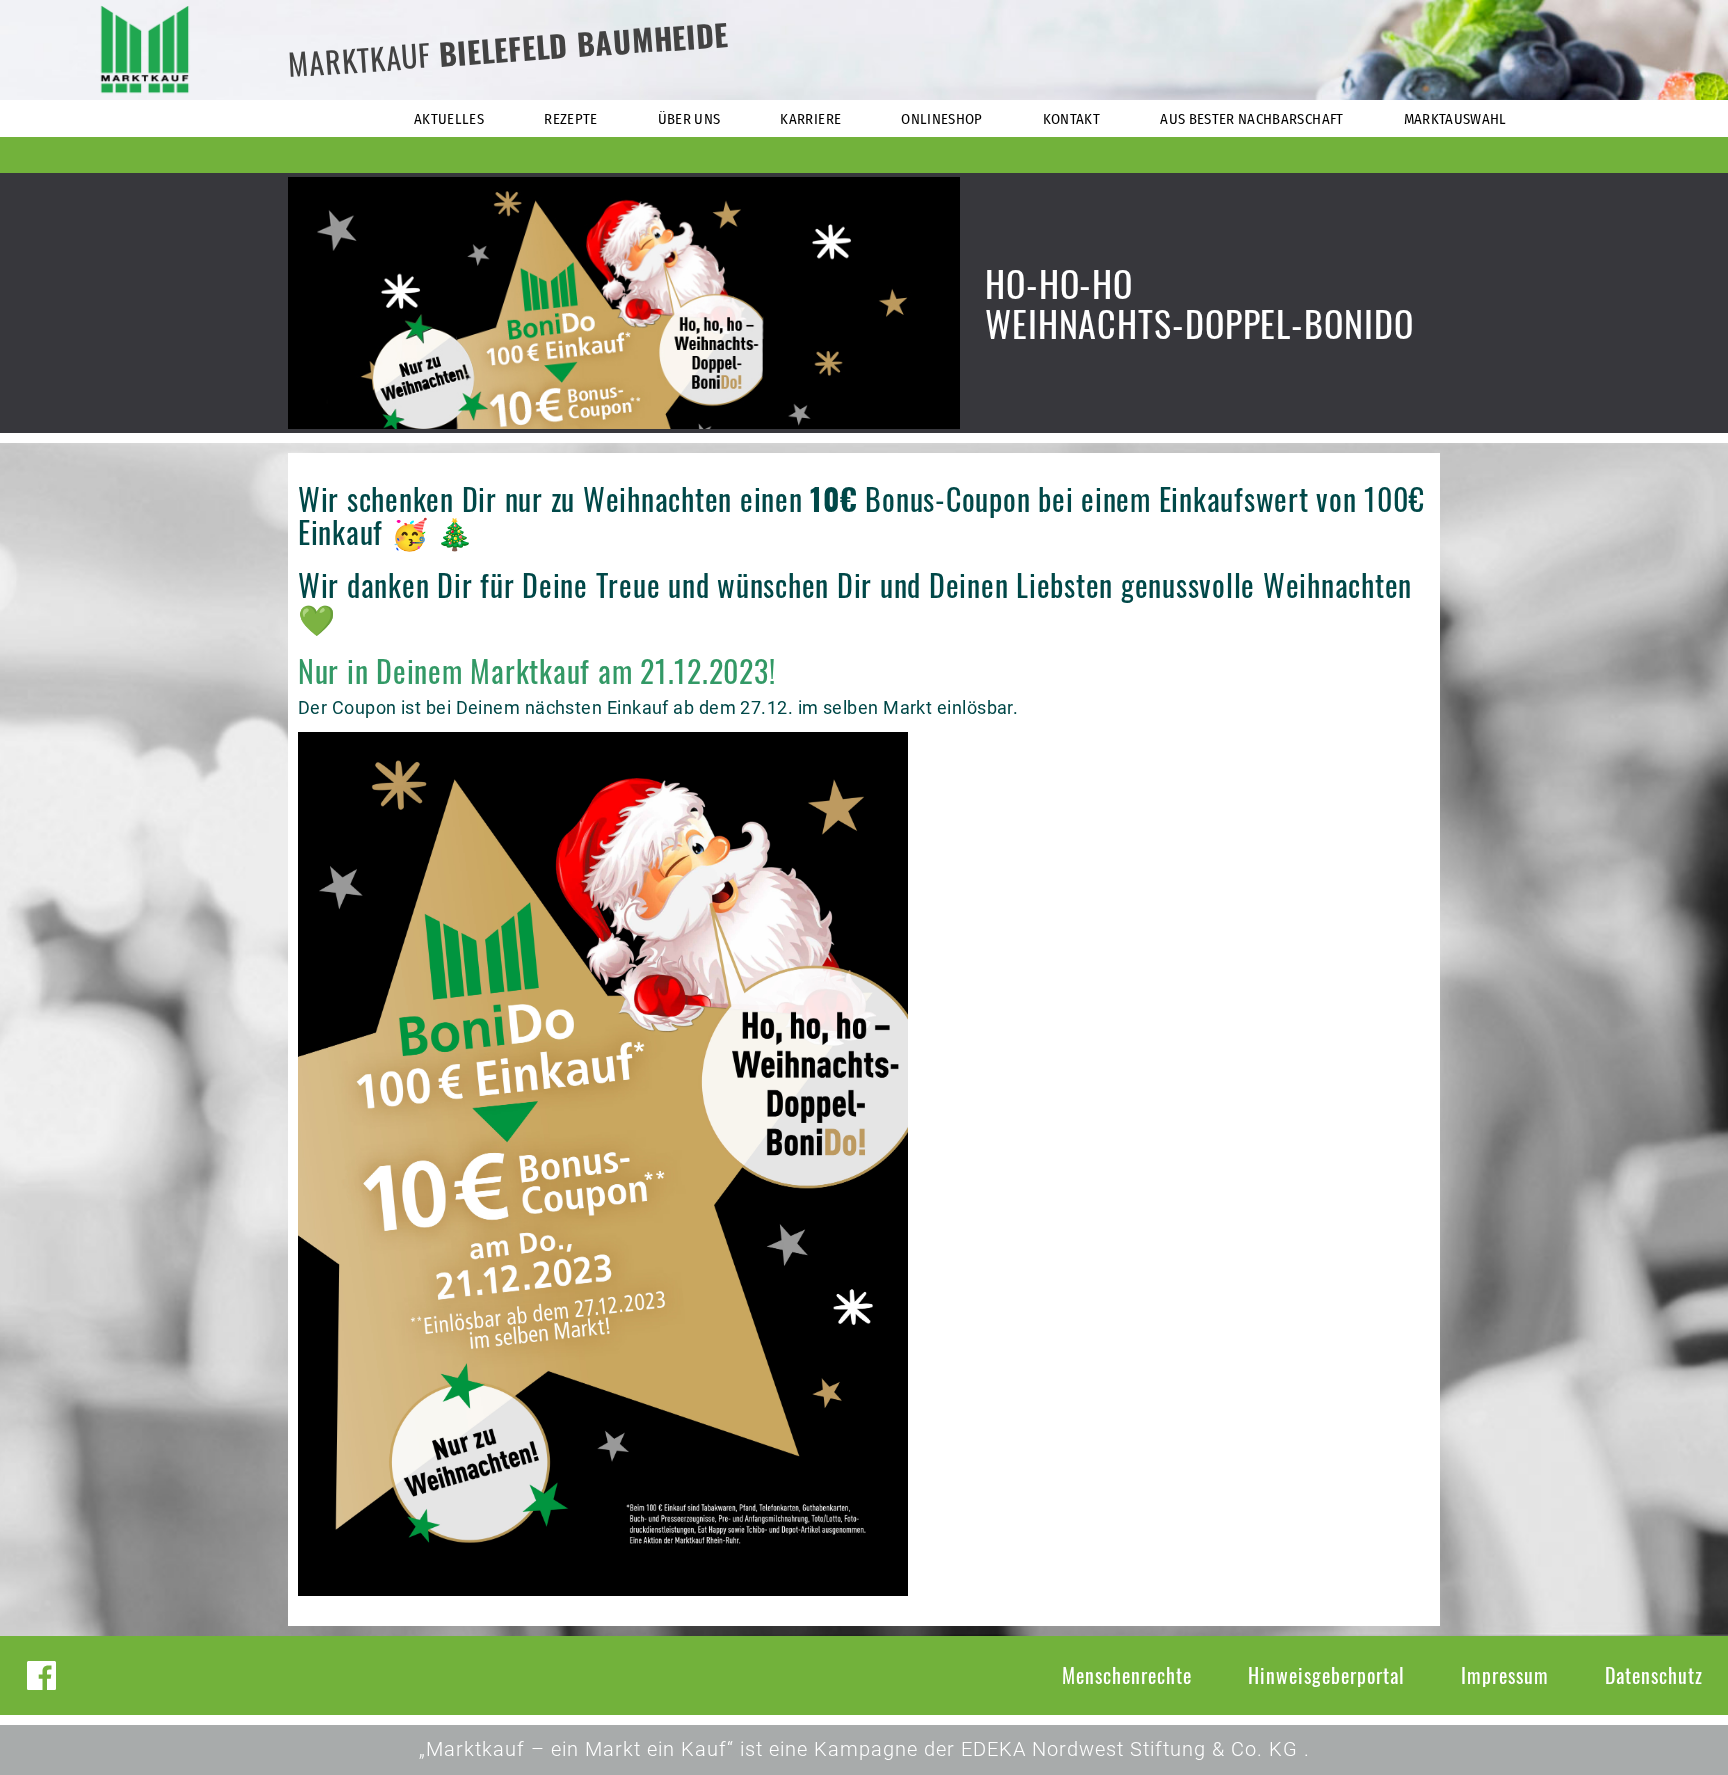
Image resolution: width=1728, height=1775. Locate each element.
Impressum (1505, 1675)
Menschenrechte (1127, 1675)
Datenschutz (1654, 1675)
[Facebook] (41, 1675)
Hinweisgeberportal (1326, 1675)
